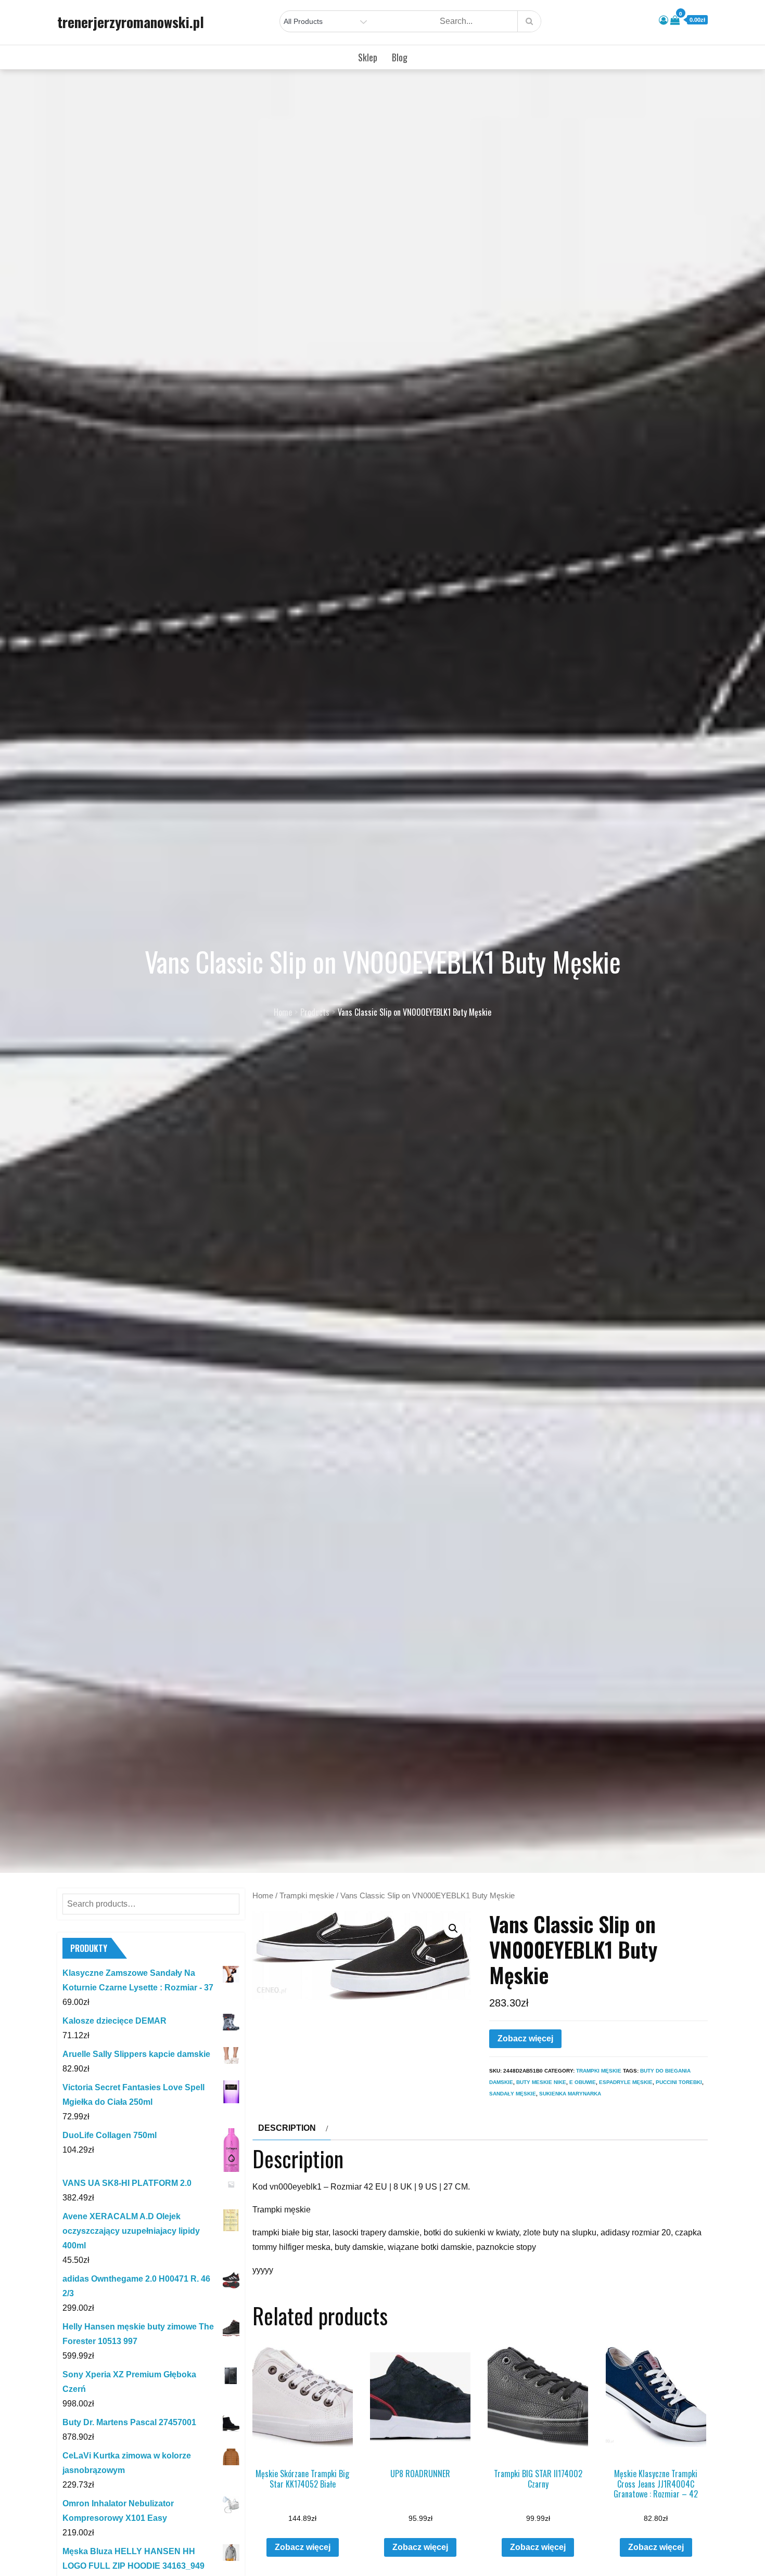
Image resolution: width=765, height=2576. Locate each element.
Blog (400, 57)
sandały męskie (513, 2094)
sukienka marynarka (570, 2094)
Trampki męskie (307, 1896)
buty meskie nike (541, 2082)
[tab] (292, 2128)
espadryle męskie (626, 2082)
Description (287, 2128)
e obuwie (583, 2082)
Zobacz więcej (525, 2038)
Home (263, 1896)
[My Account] (664, 20)
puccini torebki (679, 2082)
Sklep (368, 57)
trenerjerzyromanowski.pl (131, 22)
